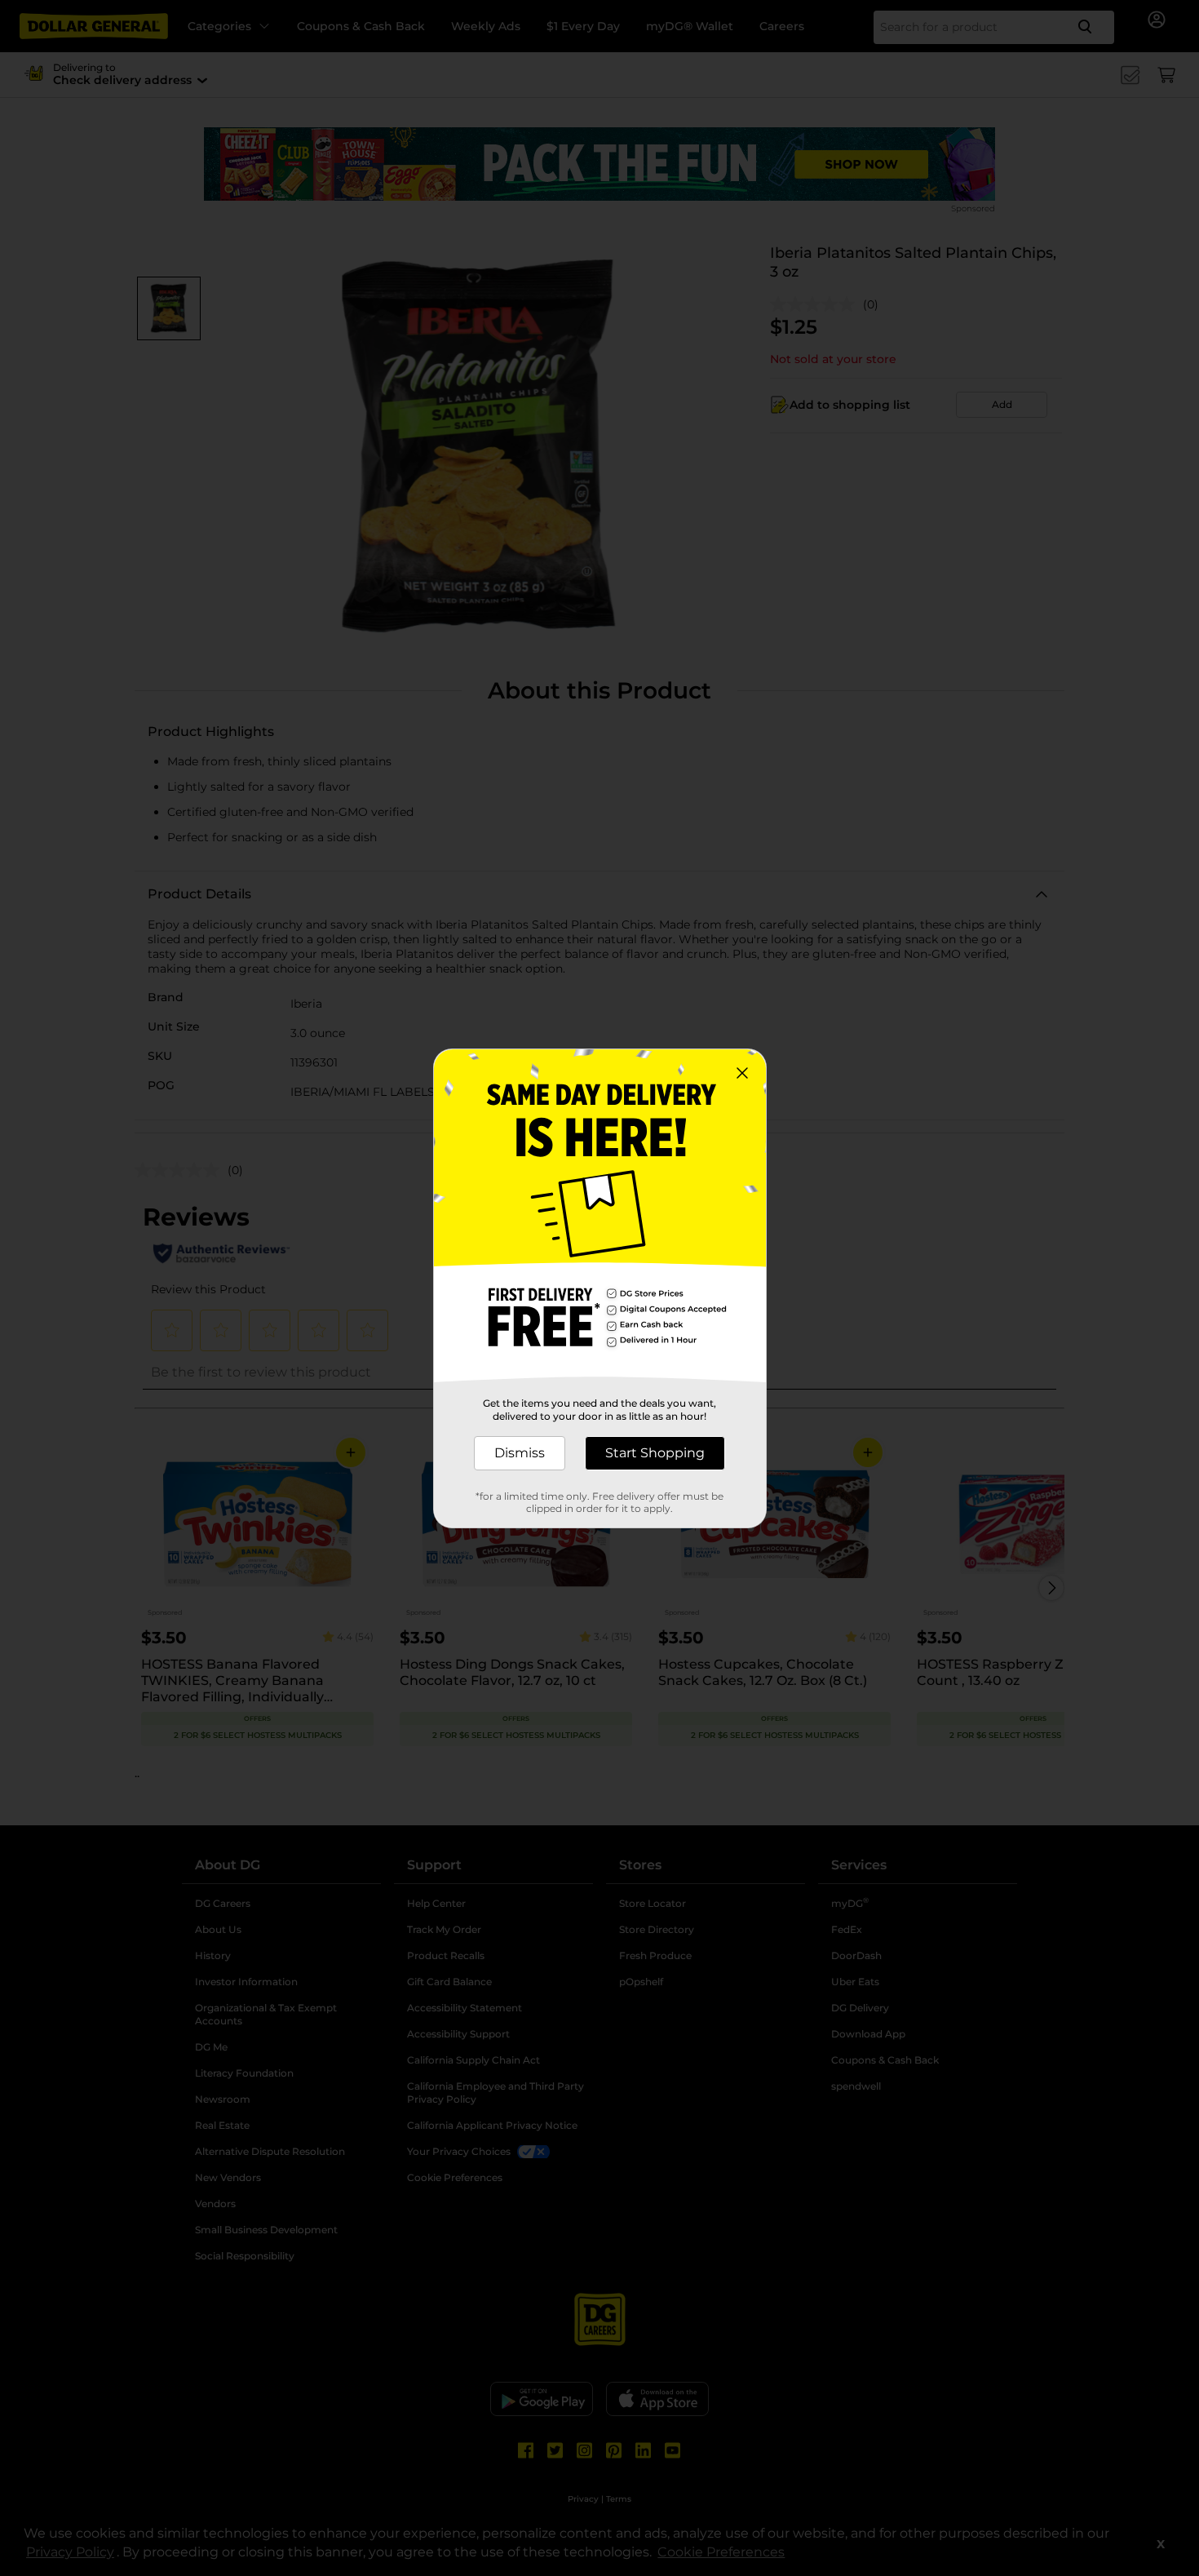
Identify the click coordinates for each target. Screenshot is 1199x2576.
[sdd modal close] (742, 1073)
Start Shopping (655, 1453)
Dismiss (520, 1453)
